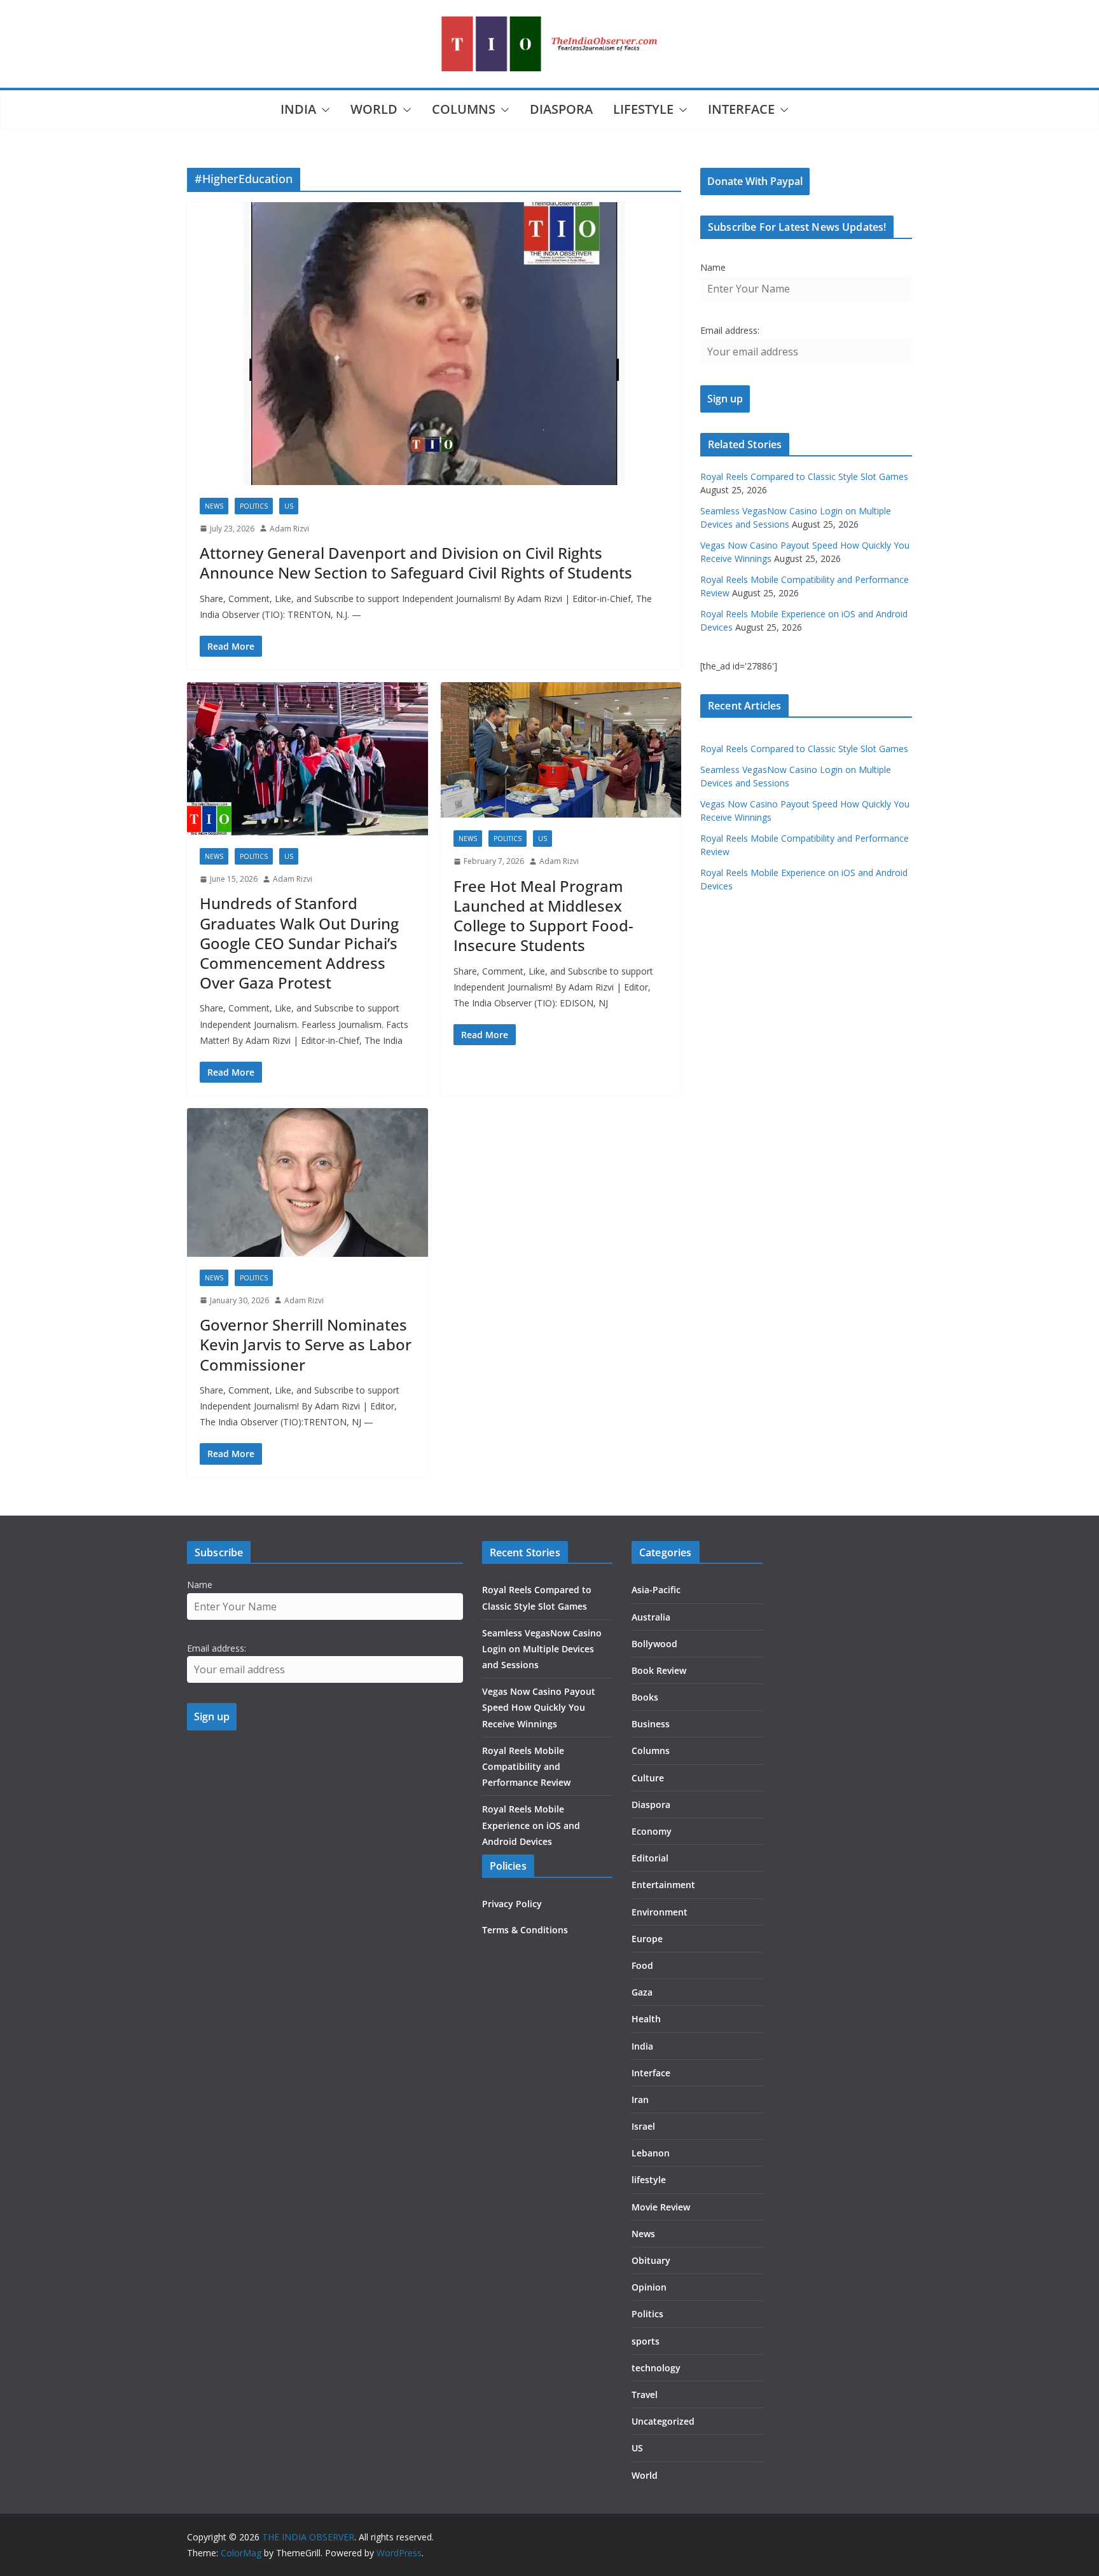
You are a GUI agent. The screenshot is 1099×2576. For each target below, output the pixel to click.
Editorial (650, 1858)
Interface (741, 109)
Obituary (651, 2260)
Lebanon (651, 2153)
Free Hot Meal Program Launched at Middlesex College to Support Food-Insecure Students (543, 916)
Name (713, 267)
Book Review (659, 1670)
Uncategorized (663, 2421)
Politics (254, 506)
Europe (647, 1939)
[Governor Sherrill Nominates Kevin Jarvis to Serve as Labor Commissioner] (308, 1182)
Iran (640, 2100)
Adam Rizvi (289, 529)
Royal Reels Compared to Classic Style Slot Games (804, 476)
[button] (323, 110)
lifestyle (643, 109)
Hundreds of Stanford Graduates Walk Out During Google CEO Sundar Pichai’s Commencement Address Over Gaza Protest (299, 943)
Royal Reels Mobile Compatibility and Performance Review (526, 1766)
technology (656, 2368)
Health (646, 2019)
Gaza (642, 1992)
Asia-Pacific (656, 1590)
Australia (651, 1617)
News (214, 506)
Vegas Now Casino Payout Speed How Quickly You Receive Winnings (539, 1707)
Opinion (649, 2287)
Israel (643, 2126)
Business (651, 1724)
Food (642, 1965)
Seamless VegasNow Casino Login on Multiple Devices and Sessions (542, 1649)
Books (645, 1697)
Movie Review (661, 2207)
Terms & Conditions (525, 1930)
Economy (652, 1831)
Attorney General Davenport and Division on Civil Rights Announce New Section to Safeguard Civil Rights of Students (416, 563)
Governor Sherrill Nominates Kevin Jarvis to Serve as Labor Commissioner (306, 1344)
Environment (660, 1912)
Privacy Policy (512, 1904)
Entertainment (663, 1885)
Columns (464, 109)
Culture (648, 1778)
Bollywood (654, 1644)
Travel (645, 2394)
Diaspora (561, 109)
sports (646, 2341)
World (374, 109)
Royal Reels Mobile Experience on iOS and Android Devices (531, 1825)
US (289, 506)
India (298, 109)
